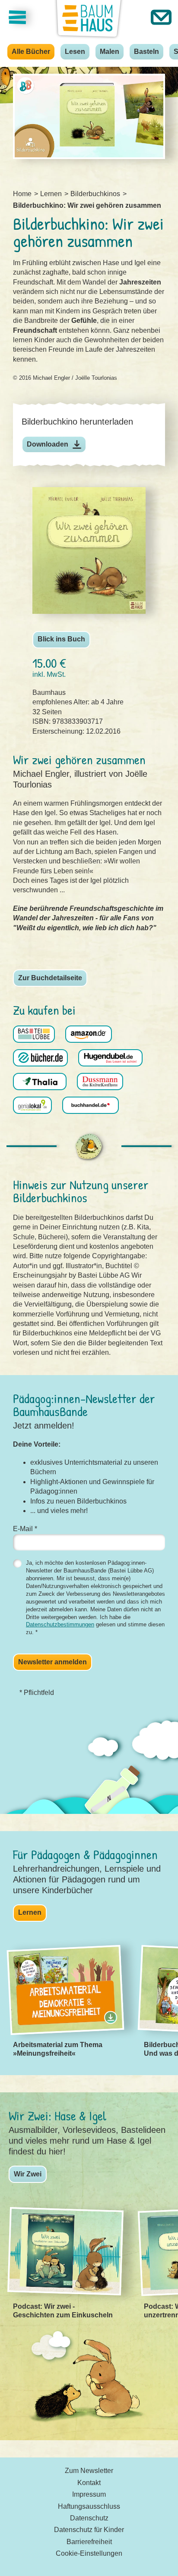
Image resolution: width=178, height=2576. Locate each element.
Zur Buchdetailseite (50, 978)
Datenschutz (89, 2518)
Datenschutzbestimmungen (60, 1624)
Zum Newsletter (89, 2471)
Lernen (30, 1912)
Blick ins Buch (61, 639)
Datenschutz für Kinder (89, 2530)
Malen (110, 52)
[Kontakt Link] (161, 17)
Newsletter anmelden (52, 1662)
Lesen (75, 52)
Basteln (146, 52)
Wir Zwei (28, 2174)
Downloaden (48, 444)
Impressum (89, 2494)
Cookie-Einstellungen (89, 2553)
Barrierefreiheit (89, 2542)
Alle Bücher (31, 52)
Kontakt (89, 2483)
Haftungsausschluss (89, 2506)
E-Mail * (25, 1529)
